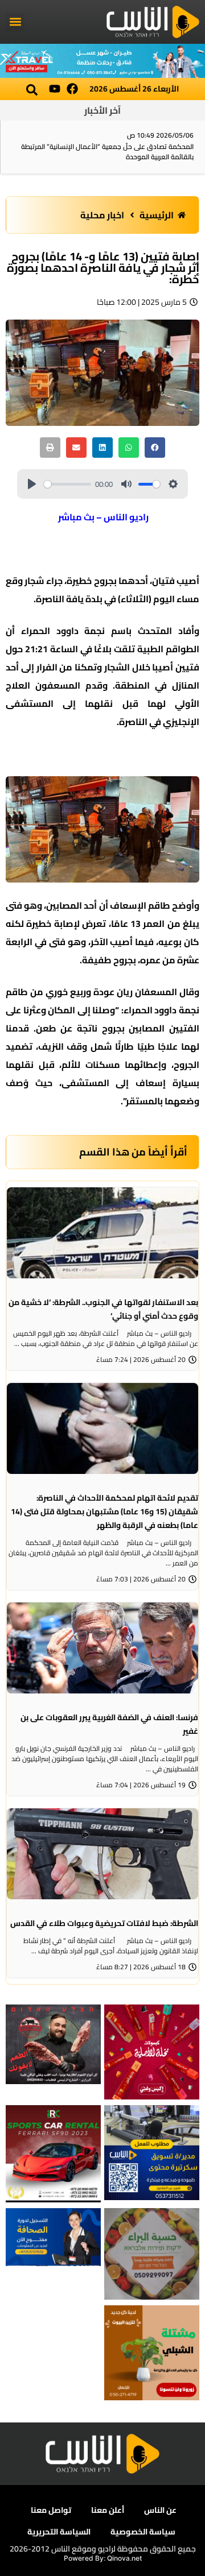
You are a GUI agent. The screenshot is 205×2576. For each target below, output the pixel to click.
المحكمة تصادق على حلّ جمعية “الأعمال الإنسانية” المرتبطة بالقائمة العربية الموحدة (107, 152)
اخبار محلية (102, 215)
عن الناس (160, 2510)
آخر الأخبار (102, 110)
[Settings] (173, 484)
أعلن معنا (108, 2510)
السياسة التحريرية (59, 2532)
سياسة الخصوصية (143, 2532)
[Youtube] (55, 89)
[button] (15, 22)
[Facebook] (72, 89)
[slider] (67, 484)
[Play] (32, 484)
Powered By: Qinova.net (103, 2558)
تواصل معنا (51, 2510)
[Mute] (126, 484)
